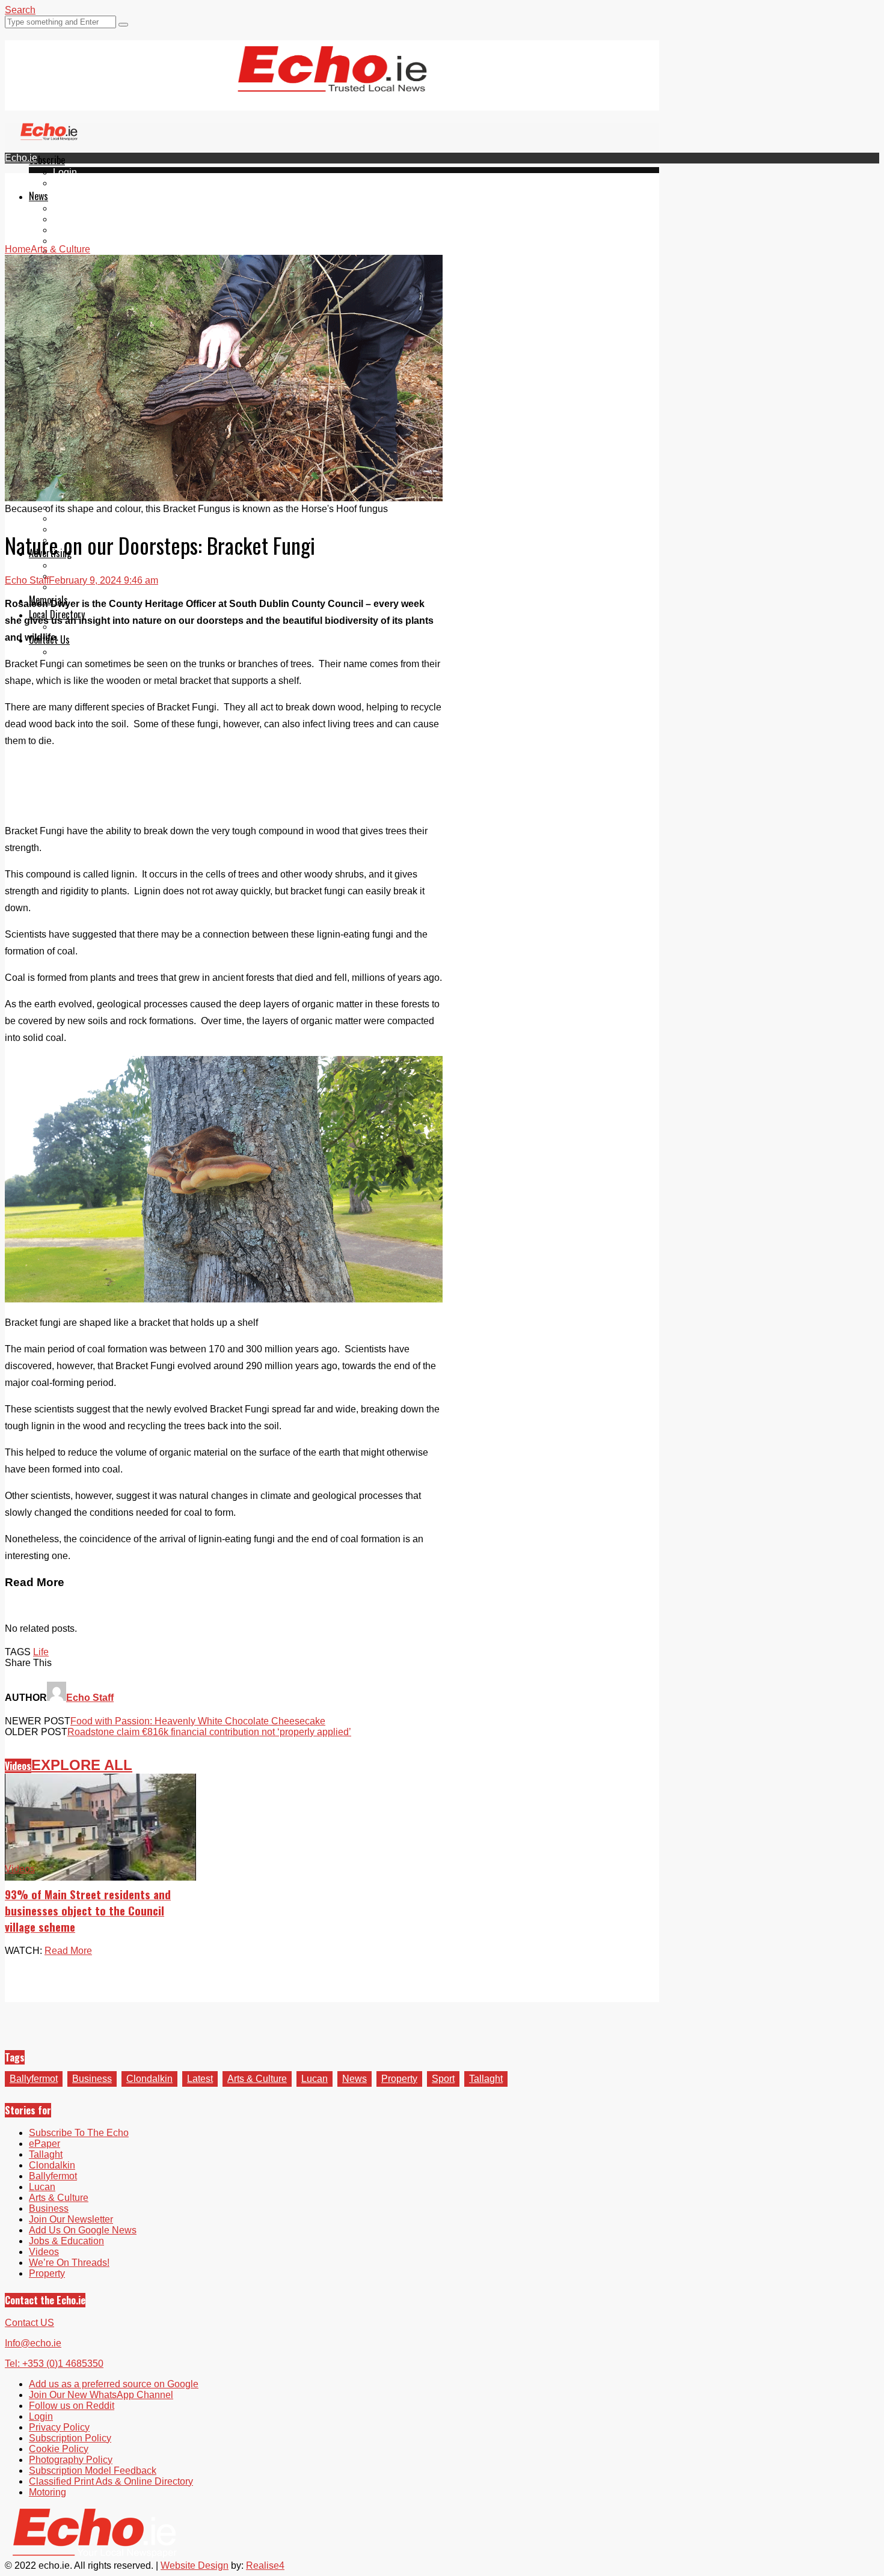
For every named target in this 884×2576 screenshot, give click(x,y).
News (38, 196)
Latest (200, 2079)
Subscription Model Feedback (93, 2471)
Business (92, 2079)
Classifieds (77, 587)
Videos (18, 1766)
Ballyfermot (77, 230)
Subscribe (47, 160)
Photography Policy (71, 2460)
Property (399, 2079)
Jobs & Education (66, 2241)
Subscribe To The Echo (79, 2133)
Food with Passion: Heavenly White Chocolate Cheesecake (198, 1721)
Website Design (195, 2565)
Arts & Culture (257, 2079)
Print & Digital (82, 565)
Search (20, 10)
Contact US (29, 2323)
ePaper (69, 183)
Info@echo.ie (33, 2343)
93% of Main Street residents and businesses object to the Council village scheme (88, 1910)
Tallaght (70, 208)
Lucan (66, 241)
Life (41, 1652)
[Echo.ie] (332, 82)
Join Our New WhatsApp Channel (101, 2395)
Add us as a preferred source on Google (114, 2384)
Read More (68, 1951)
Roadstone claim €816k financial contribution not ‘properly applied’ (209, 1732)
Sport (443, 2079)
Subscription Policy (70, 2438)
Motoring (48, 2492)
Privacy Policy (59, 2427)
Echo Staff (27, 580)
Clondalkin (76, 219)
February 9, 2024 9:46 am (103, 580)
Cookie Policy (59, 2449)
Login (65, 172)
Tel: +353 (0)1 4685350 (54, 2364)
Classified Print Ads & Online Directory (111, 2481)
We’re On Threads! (69, 2263)
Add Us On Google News (83, 2230)
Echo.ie (21, 158)
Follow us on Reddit (72, 2406)
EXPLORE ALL (82, 1765)
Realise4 (265, 2565)
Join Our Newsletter (71, 2219)
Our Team (74, 652)
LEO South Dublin (92, 518)
